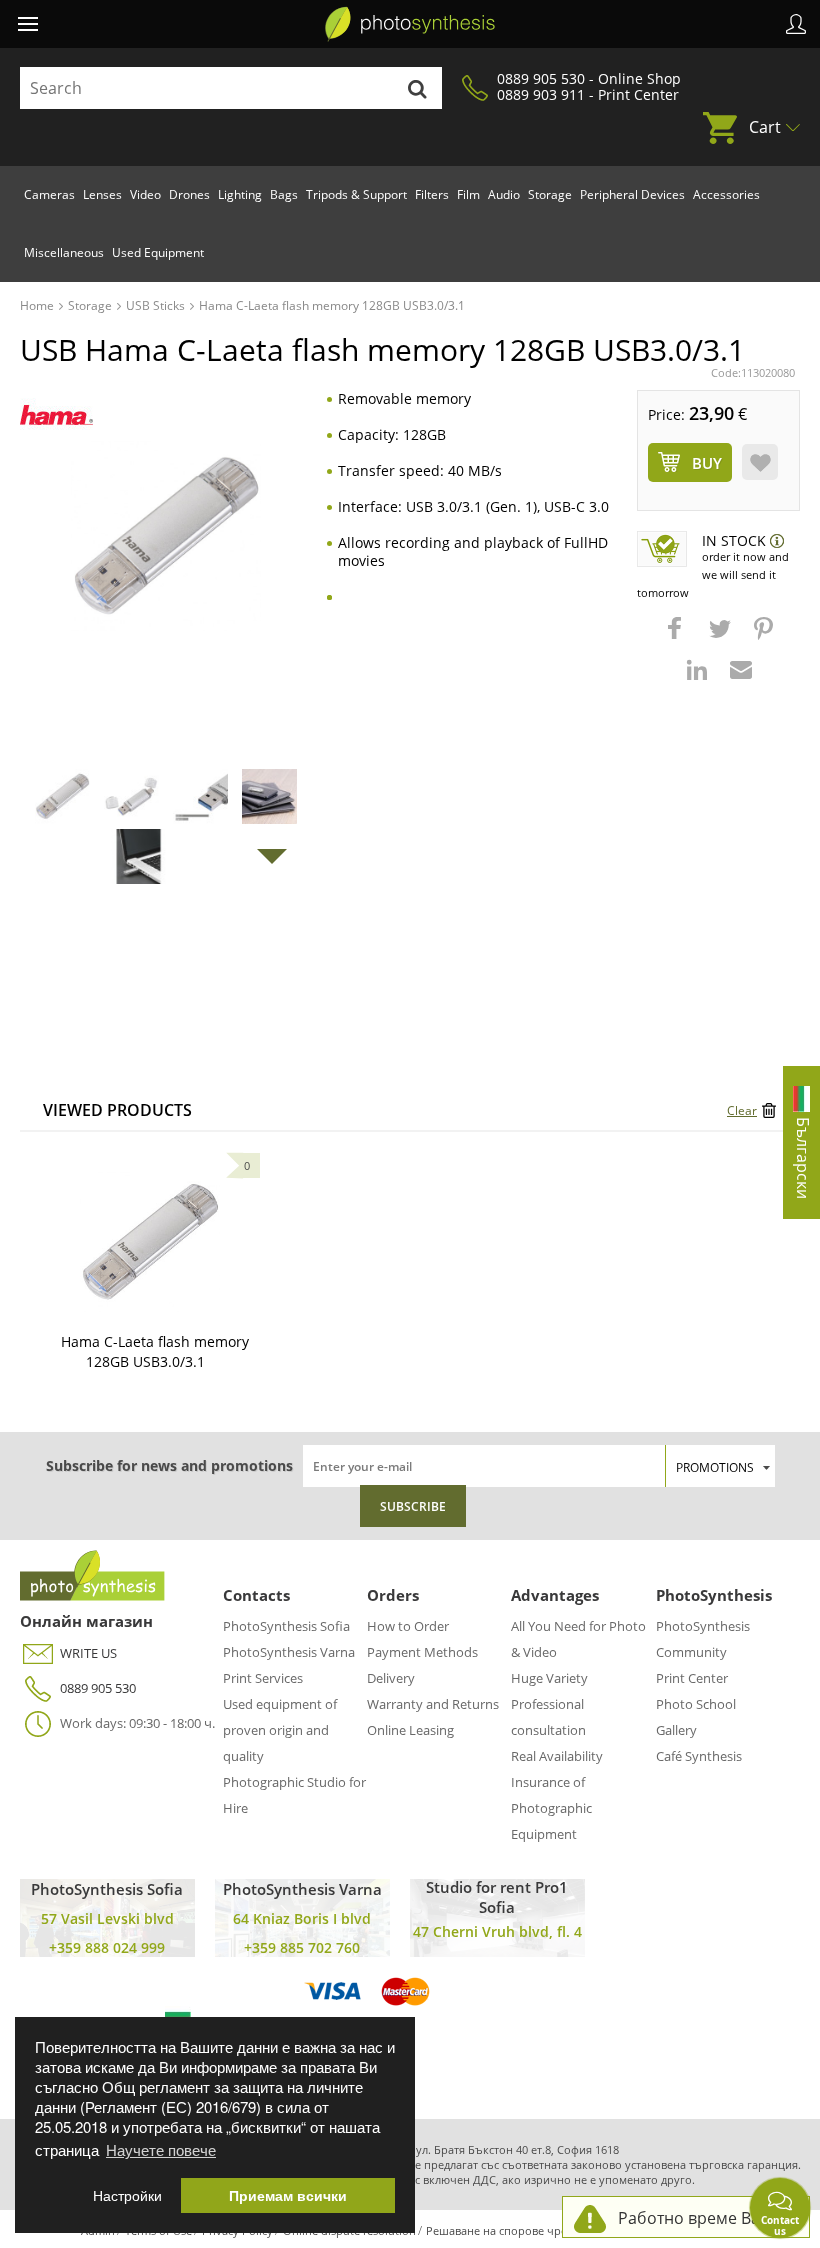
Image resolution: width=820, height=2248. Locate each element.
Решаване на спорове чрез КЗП (511, 2230)
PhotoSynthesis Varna (289, 1652)
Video (145, 194)
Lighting (240, 194)
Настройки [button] (127, 2195)
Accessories (726, 194)
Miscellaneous (64, 252)
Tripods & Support (356, 194)
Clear (742, 1110)
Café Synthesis (699, 1756)
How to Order (408, 1626)
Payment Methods (422, 1652)
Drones (189, 194)
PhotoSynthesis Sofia (286, 1626)
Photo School (696, 1704)
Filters (432, 194)
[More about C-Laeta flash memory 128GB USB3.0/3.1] (150, 1242)
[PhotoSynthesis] (410, 24)
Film (468, 194)
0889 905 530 (98, 1688)
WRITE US (88, 1653)
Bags (284, 194)
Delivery (391, 1678)
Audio (504, 194)
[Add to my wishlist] (760, 462)
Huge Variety (549, 1678)
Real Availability (557, 1756)
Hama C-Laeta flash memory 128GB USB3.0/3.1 (155, 1351)
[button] (677, 638)
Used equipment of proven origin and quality (280, 1730)
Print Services (263, 1678)
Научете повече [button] (161, 2149)
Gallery (676, 1730)
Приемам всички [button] (288, 2195)
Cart (765, 127)
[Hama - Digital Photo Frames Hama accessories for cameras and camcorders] (56, 415)
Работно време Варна (703, 2218)
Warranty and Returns (433, 1704)
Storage (550, 194)
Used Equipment (158, 252)
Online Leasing (410, 1730)
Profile (796, 24)
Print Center (692, 1678)
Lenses (102, 194)
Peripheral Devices (632, 194)
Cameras (49, 194)
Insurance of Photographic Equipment (551, 1808)
